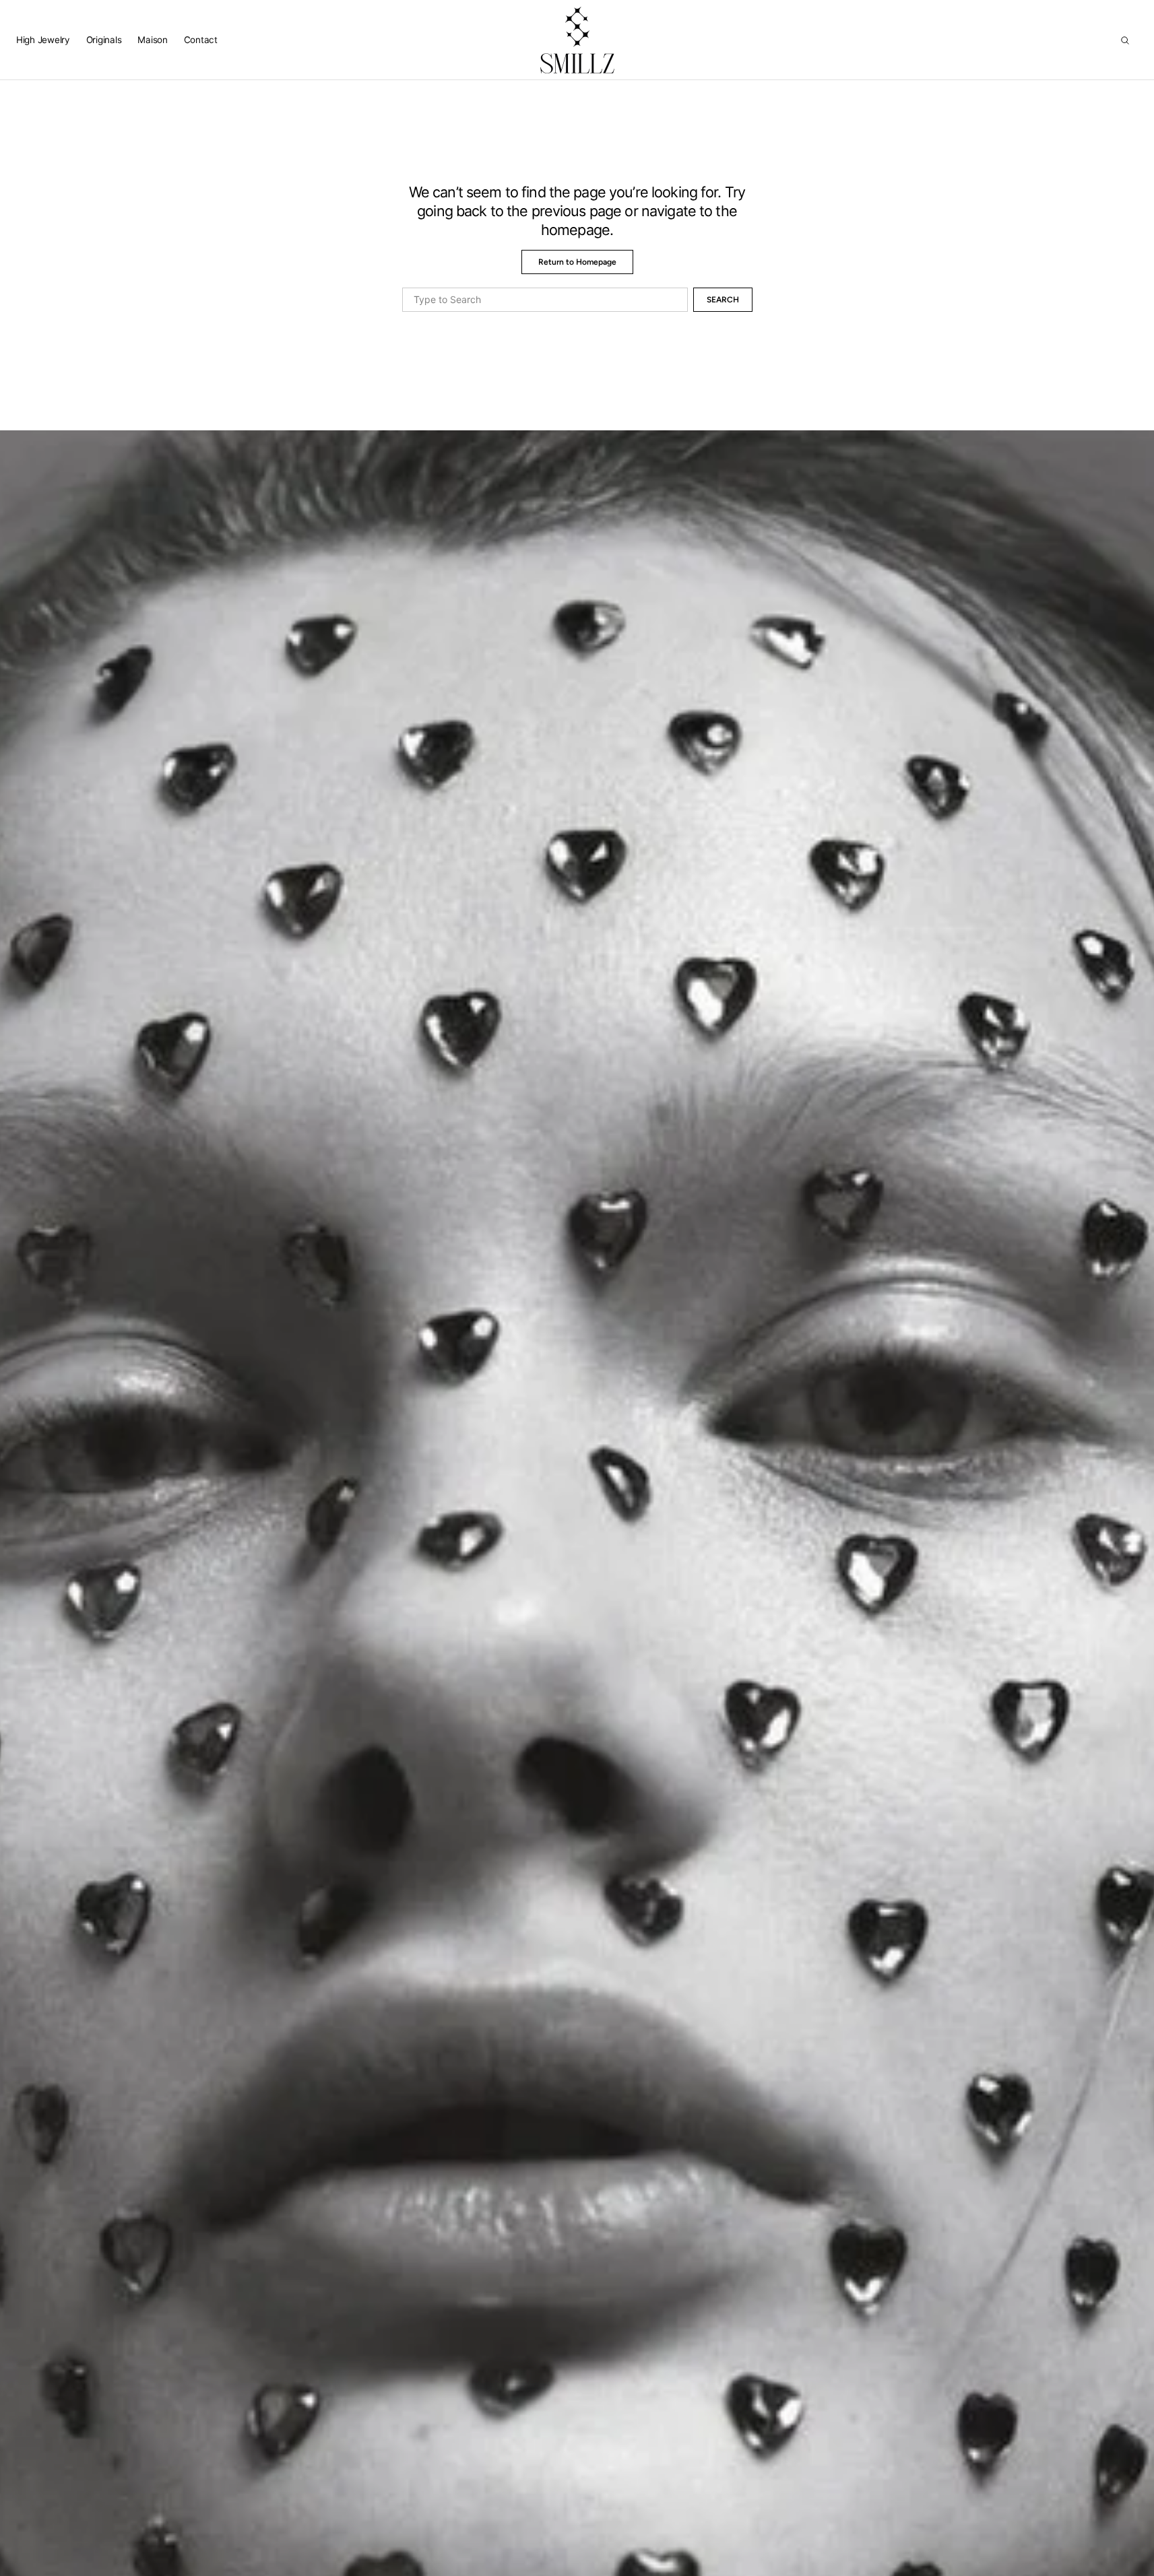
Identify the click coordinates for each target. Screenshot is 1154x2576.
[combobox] (545, 300)
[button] (1125, 40)
